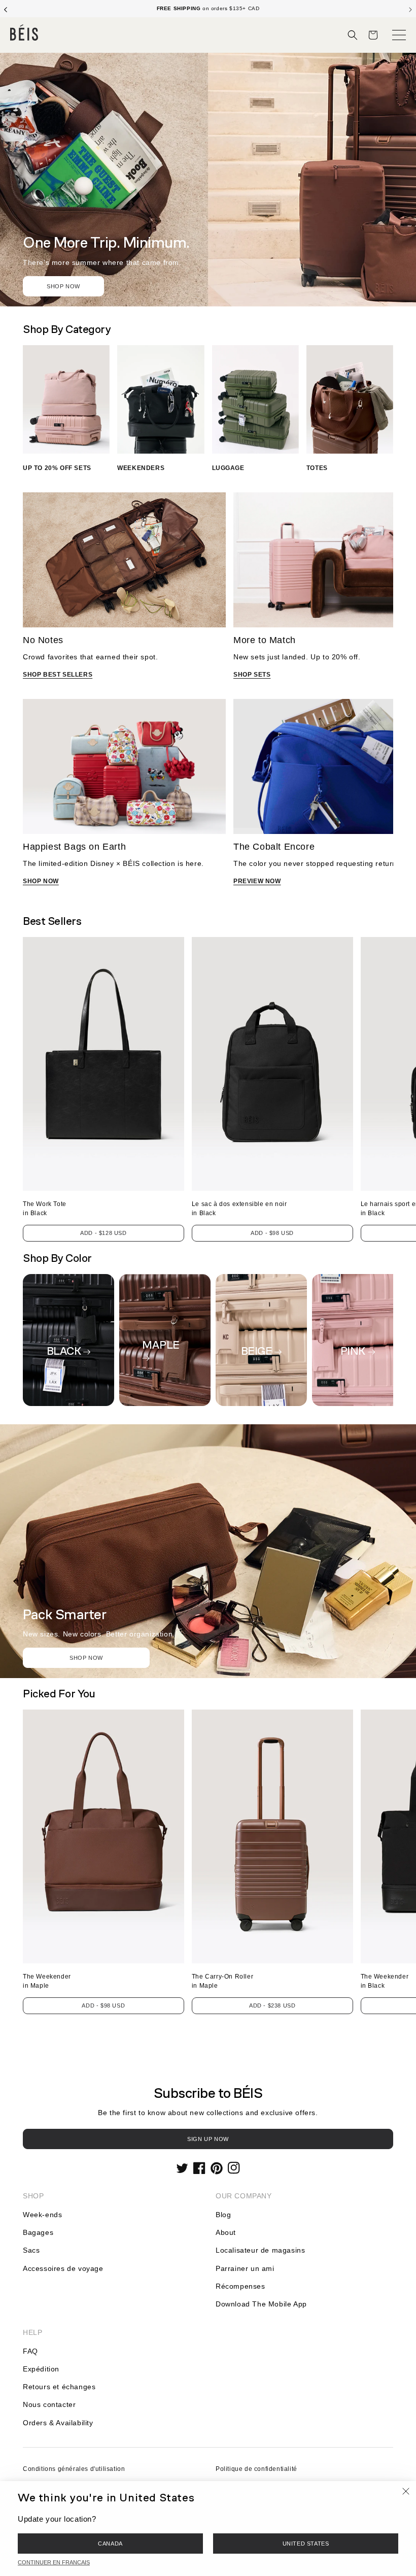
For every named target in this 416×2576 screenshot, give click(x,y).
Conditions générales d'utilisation (74, 2469)
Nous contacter (49, 2404)
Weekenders (141, 468)
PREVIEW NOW (257, 881)
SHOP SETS (252, 675)
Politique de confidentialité (256, 2469)
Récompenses (240, 2286)
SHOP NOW (41, 881)
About (226, 2232)
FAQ (30, 2351)
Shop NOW (86, 1658)
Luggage (228, 468)
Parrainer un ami (245, 2268)
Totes (317, 468)
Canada (110, 2544)
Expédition (41, 2369)
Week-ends (42, 2215)
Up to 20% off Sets (57, 468)
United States (306, 2544)
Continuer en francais (54, 2562)
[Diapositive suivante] (410, 9)
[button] (353, 35)
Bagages (38, 2232)
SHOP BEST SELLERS (58, 675)
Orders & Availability (58, 2423)
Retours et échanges (59, 2387)
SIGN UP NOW (208, 2139)
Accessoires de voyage (63, 2268)
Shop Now (63, 286)
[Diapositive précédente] (6, 9)
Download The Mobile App (261, 2304)
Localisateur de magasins (260, 2250)
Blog (223, 2215)
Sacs (31, 2250)
